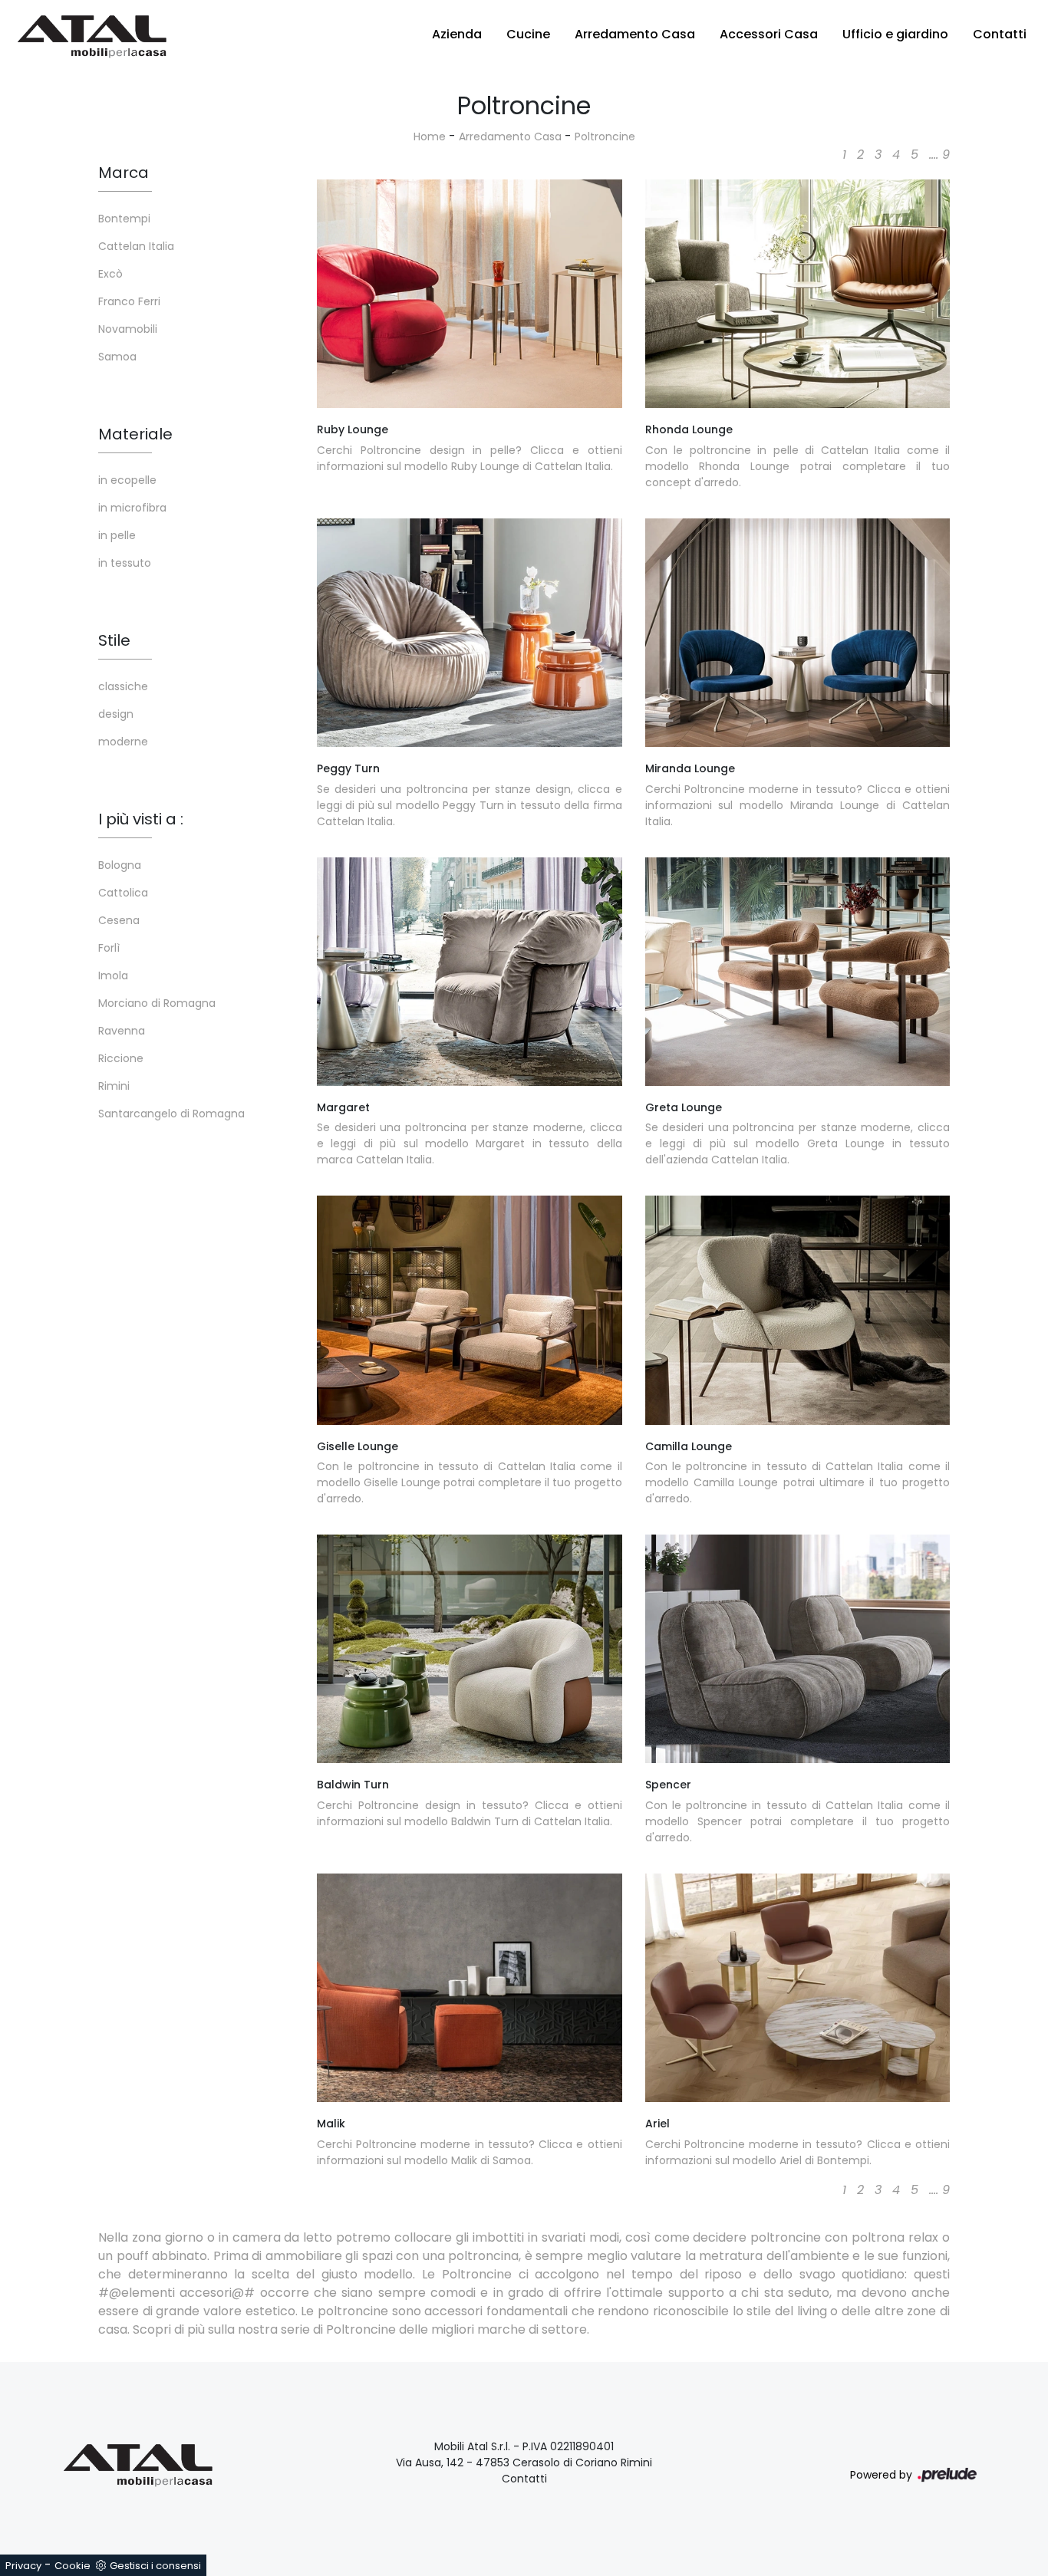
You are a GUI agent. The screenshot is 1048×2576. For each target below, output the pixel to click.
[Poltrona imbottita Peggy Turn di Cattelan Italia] (470, 633)
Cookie (73, 2566)
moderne (123, 742)
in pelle (117, 535)
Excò (110, 274)
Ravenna (122, 1031)
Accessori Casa (769, 34)
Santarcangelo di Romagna (171, 1114)
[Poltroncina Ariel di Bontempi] (798, 1988)
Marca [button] (124, 173)
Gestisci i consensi (155, 2566)
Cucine (528, 34)
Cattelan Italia (136, 246)
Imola (113, 975)
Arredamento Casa (635, 34)
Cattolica (123, 893)
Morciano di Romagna (157, 1003)
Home (430, 137)
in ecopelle (127, 480)
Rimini (114, 1086)
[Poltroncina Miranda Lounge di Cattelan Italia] (798, 633)
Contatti (1000, 34)
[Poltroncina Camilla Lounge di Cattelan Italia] (798, 1310)
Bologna (120, 865)
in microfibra (132, 508)
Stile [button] (114, 640)
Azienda (457, 34)
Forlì (109, 948)
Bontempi (124, 219)
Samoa (117, 357)
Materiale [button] (135, 434)
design (116, 714)
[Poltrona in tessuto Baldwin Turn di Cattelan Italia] (470, 1649)
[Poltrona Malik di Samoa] (470, 1988)
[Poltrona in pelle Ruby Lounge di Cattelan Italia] (470, 294)
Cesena (119, 920)
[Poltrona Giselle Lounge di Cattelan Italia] (470, 1310)
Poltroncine (605, 137)
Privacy (23, 2566)
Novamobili (128, 329)
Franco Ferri (129, 301)
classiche (123, 686)
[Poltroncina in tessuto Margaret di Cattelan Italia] (470, 972)
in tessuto (125, 563)
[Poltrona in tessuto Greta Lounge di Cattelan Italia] (798, 972)
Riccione (121, 1058)
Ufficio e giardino (895, 34)
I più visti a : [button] (141, 819)
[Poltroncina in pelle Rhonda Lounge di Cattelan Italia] (798, 294)
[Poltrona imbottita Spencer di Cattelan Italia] (798, 1649)
